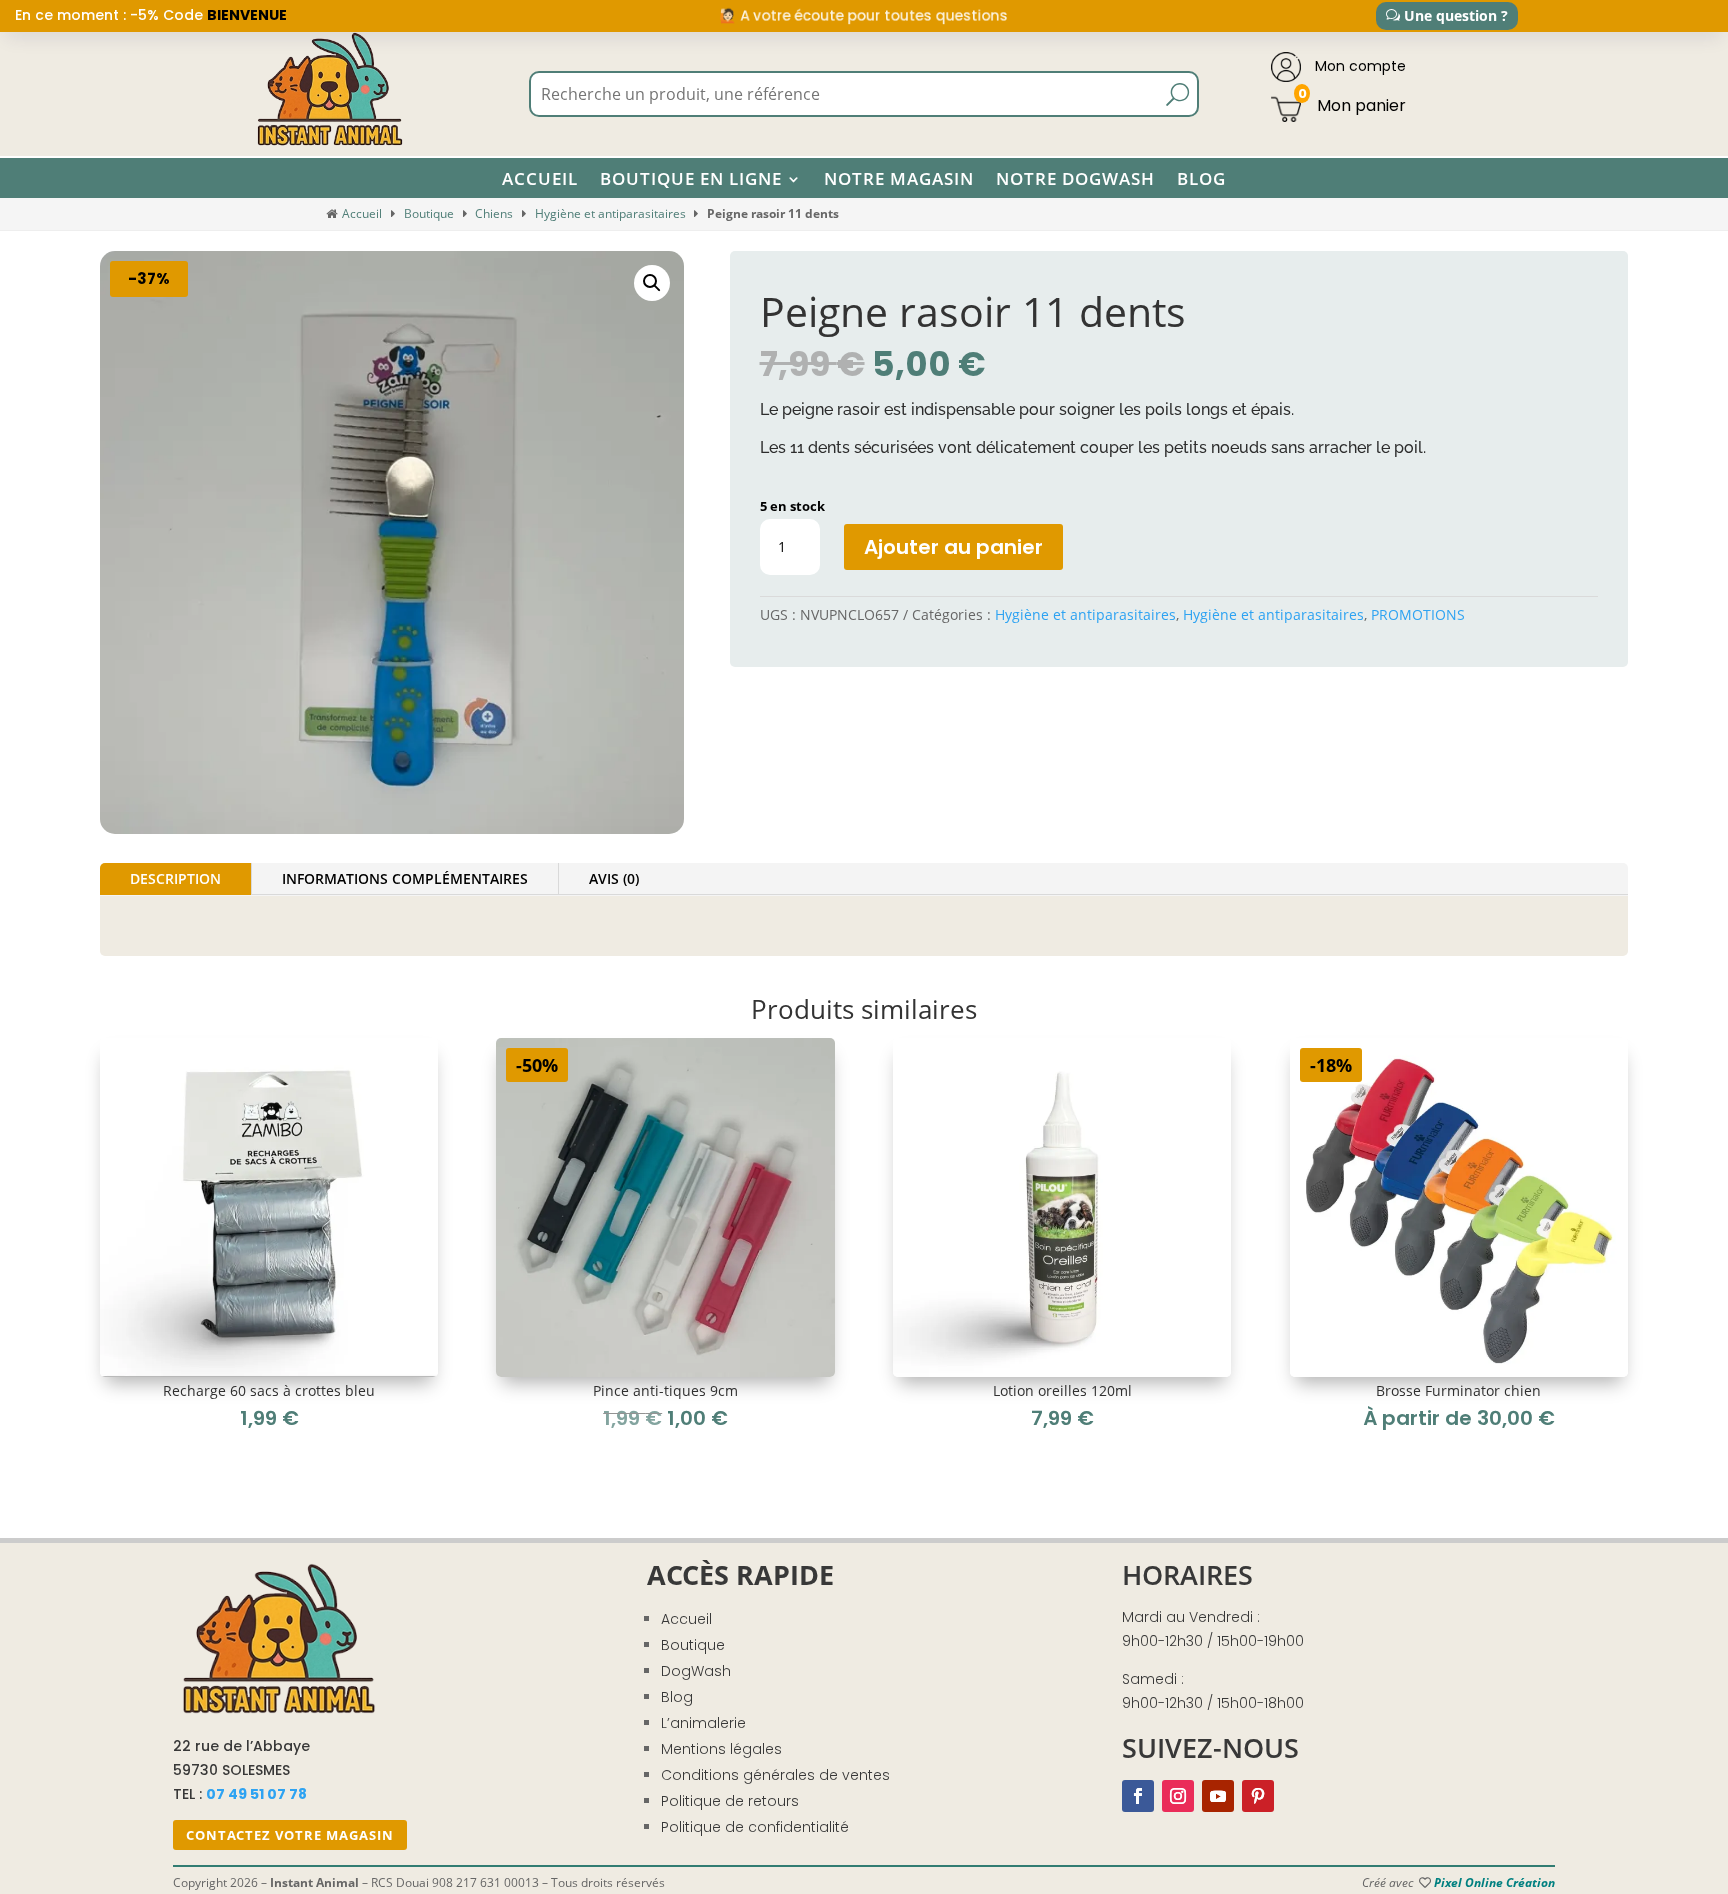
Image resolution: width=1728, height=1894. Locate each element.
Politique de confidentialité (755, 1827)
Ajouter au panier (953, 547)
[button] (652, 283)
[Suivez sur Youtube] (1218, 1796)
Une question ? (1456, 15)
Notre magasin (899, 179)
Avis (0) (614, 878)
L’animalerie (703, 1723)
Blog (1201, 179)
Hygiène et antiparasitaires (610, 213)
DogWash (696, 1671)
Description (175, 878)
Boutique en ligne (691, 179)
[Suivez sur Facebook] (1138, 1796)
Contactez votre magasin (290, 1835)
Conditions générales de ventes (775, 1775)
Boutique (429, 213)
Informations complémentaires (405, 878)
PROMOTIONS (1418, 614)
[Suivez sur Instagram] (1178, 1796)
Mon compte (1358, 66)
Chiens (494, 213)
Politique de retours (730, 1801)
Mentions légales (721, 1749)
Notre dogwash (1075, 179)
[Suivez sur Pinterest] (1258, 1796)
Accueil (540, 179)
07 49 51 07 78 (256, 1794)
